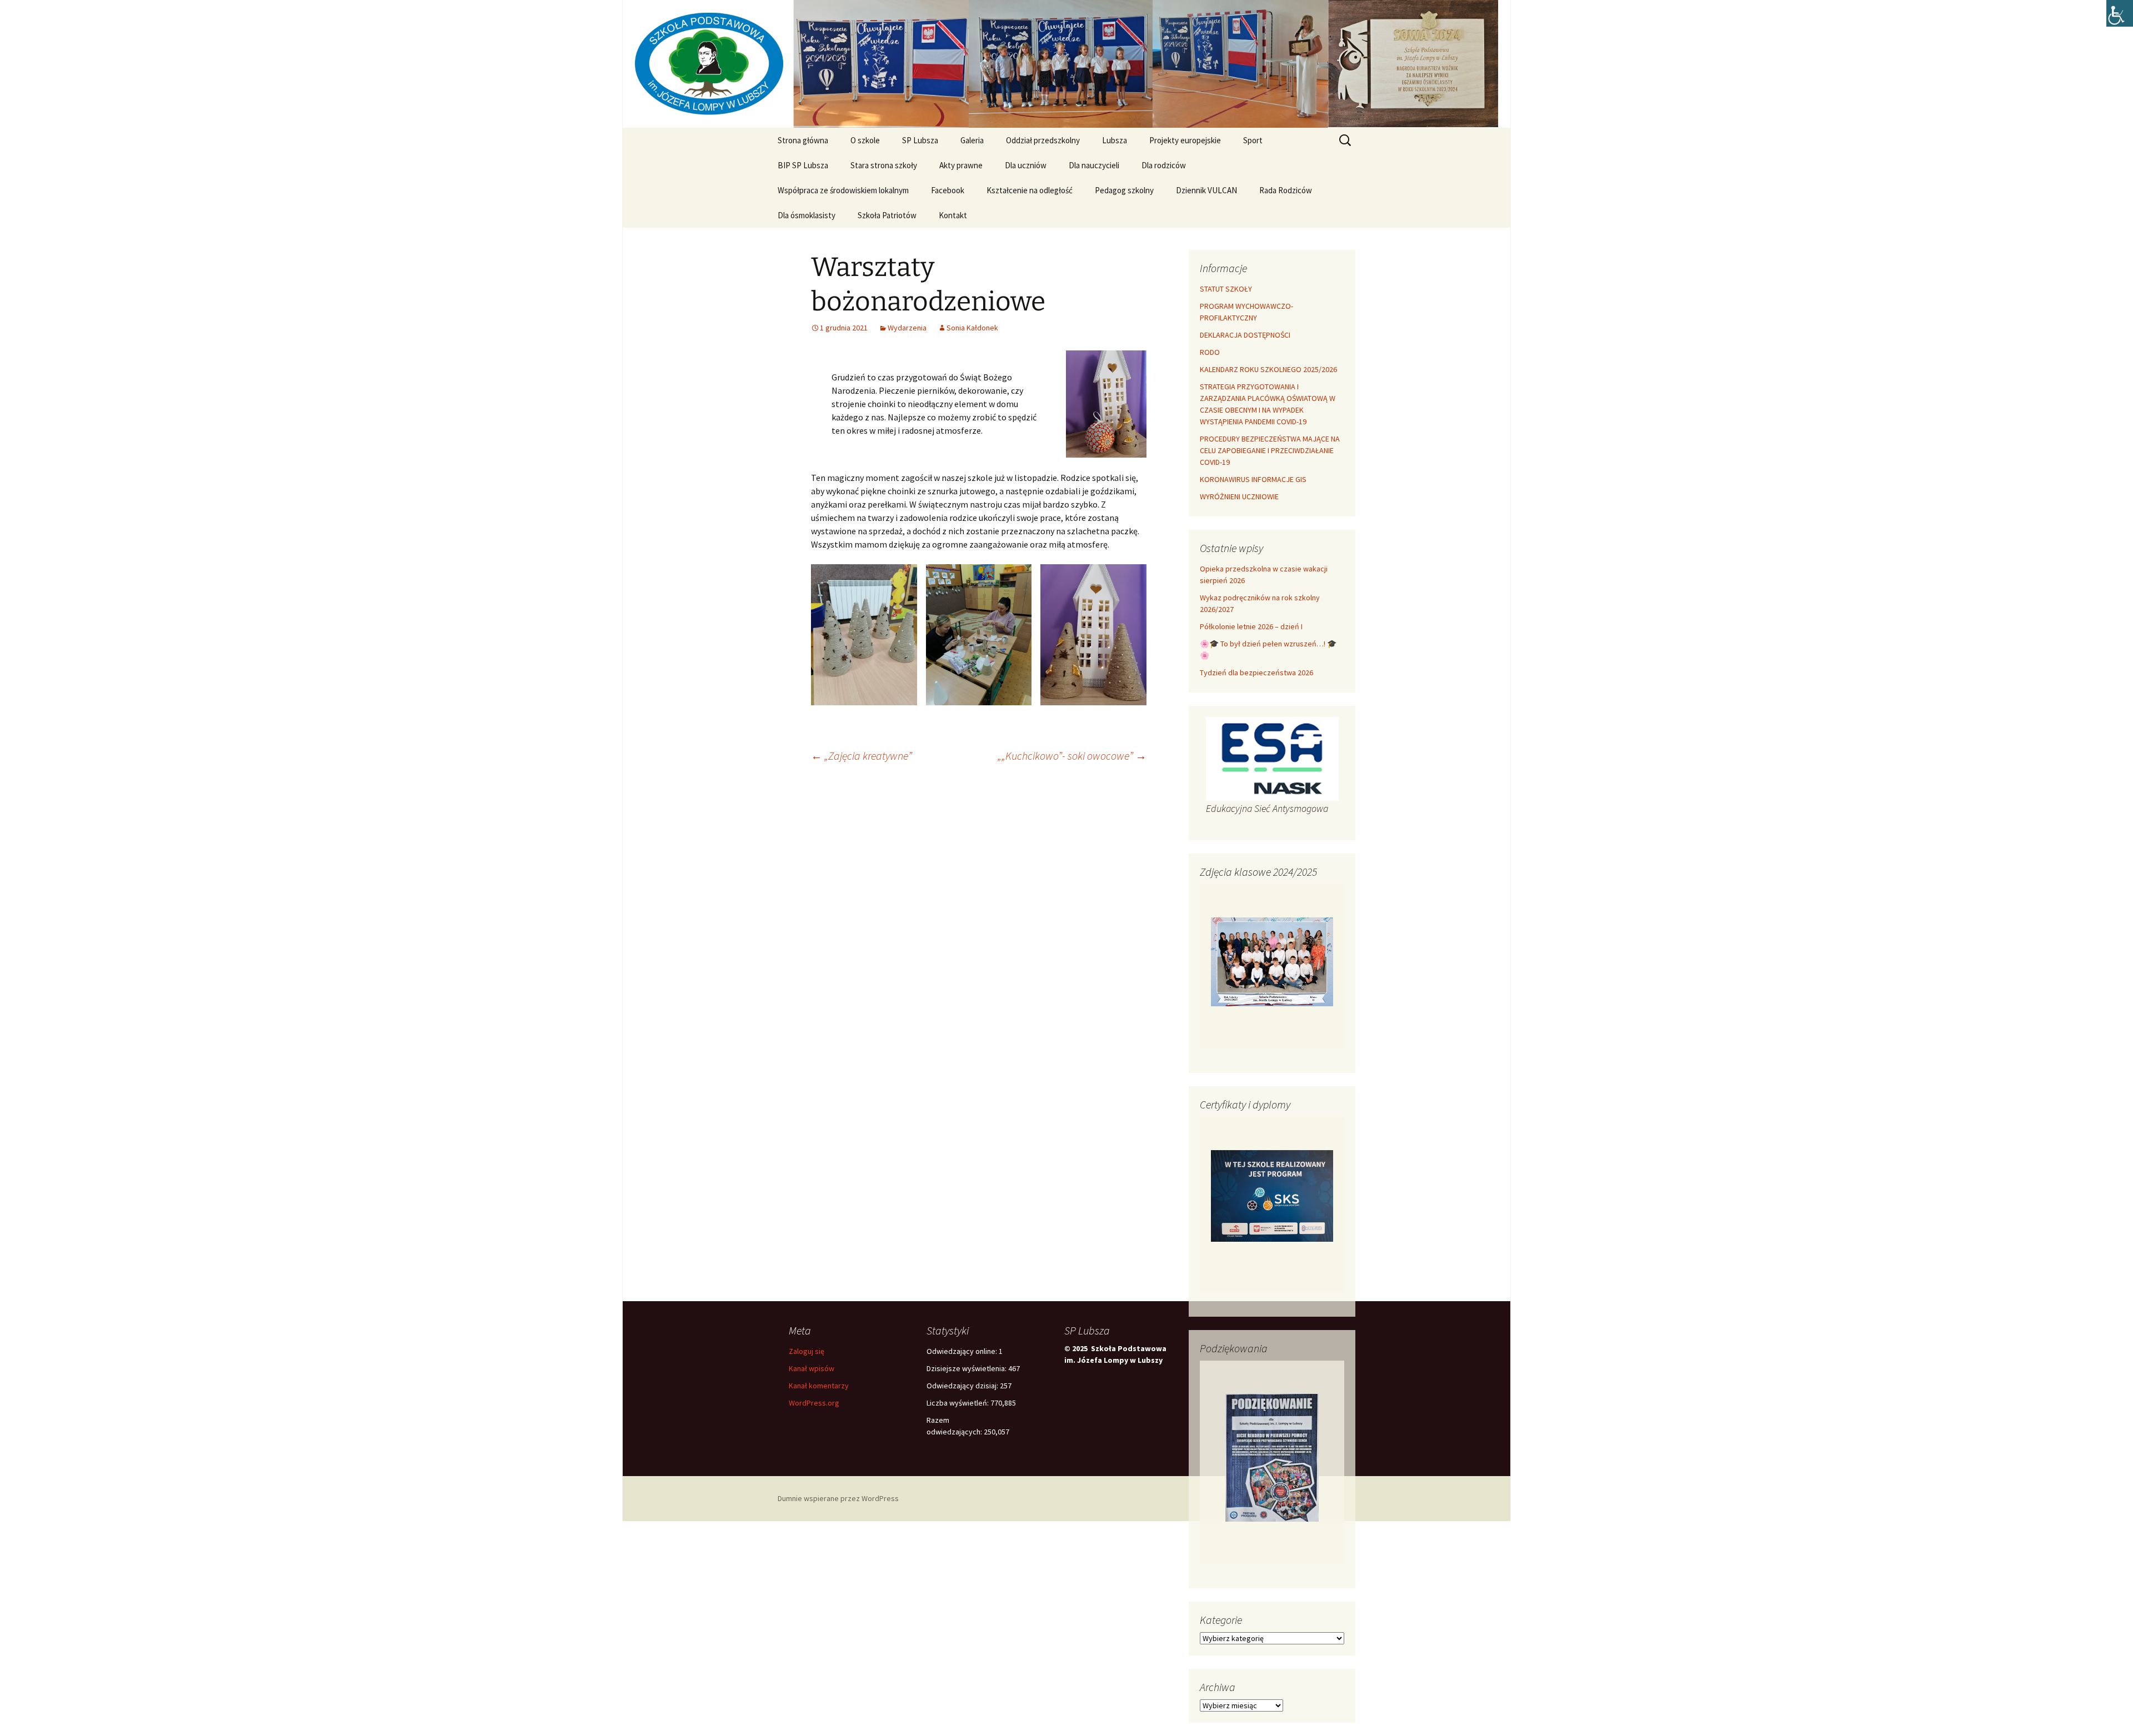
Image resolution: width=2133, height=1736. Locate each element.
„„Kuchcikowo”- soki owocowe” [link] (1072, 756)
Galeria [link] (972, 140)
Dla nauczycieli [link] (1094, 165)
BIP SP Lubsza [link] (803, 165)
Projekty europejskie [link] (1185, 140)
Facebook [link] (948, 190)
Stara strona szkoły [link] (884, 165)
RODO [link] (1210, 352)
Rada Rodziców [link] (1286, 190)
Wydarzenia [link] (907, 328)
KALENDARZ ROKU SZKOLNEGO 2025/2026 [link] (1268, 369)
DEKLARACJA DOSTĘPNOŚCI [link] (1245, 335)
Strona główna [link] (803, 140)
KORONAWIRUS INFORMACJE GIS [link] (1253, 479)
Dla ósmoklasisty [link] (807, 215)
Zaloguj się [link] (807, 1351)
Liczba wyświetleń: (958, 1403)
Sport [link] (1253, 140)
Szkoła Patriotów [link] (887, 215)
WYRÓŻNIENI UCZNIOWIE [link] (1239, 496)
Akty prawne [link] (961, 165)
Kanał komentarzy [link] (819, 1386)
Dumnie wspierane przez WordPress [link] (838, 1498)
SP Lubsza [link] (920, 140)
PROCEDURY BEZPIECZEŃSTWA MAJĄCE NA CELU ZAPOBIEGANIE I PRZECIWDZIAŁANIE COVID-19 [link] (1270, 450)
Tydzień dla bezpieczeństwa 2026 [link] (1256, 673)
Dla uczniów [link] (1026, 165)
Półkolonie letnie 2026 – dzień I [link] (1251, 626)
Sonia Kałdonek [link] (972, 328)
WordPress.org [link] (814, 1403)
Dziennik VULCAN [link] (1206, 190)
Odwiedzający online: (963, 1351)
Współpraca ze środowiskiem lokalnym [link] (843, 190)
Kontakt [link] (953, 215)
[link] (2120, 13)
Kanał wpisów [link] (812, 1368)
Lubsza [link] (1115, 140)
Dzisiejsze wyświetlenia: (967, 1368)
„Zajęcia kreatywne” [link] (862, 756)
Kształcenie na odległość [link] (1030, 190)
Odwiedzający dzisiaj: (963, 1386)
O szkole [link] (865, 140)
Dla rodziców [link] (1164, 165)
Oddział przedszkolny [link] (1043, 140)
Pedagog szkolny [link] (1124, 190)
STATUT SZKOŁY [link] (1226, 289)
